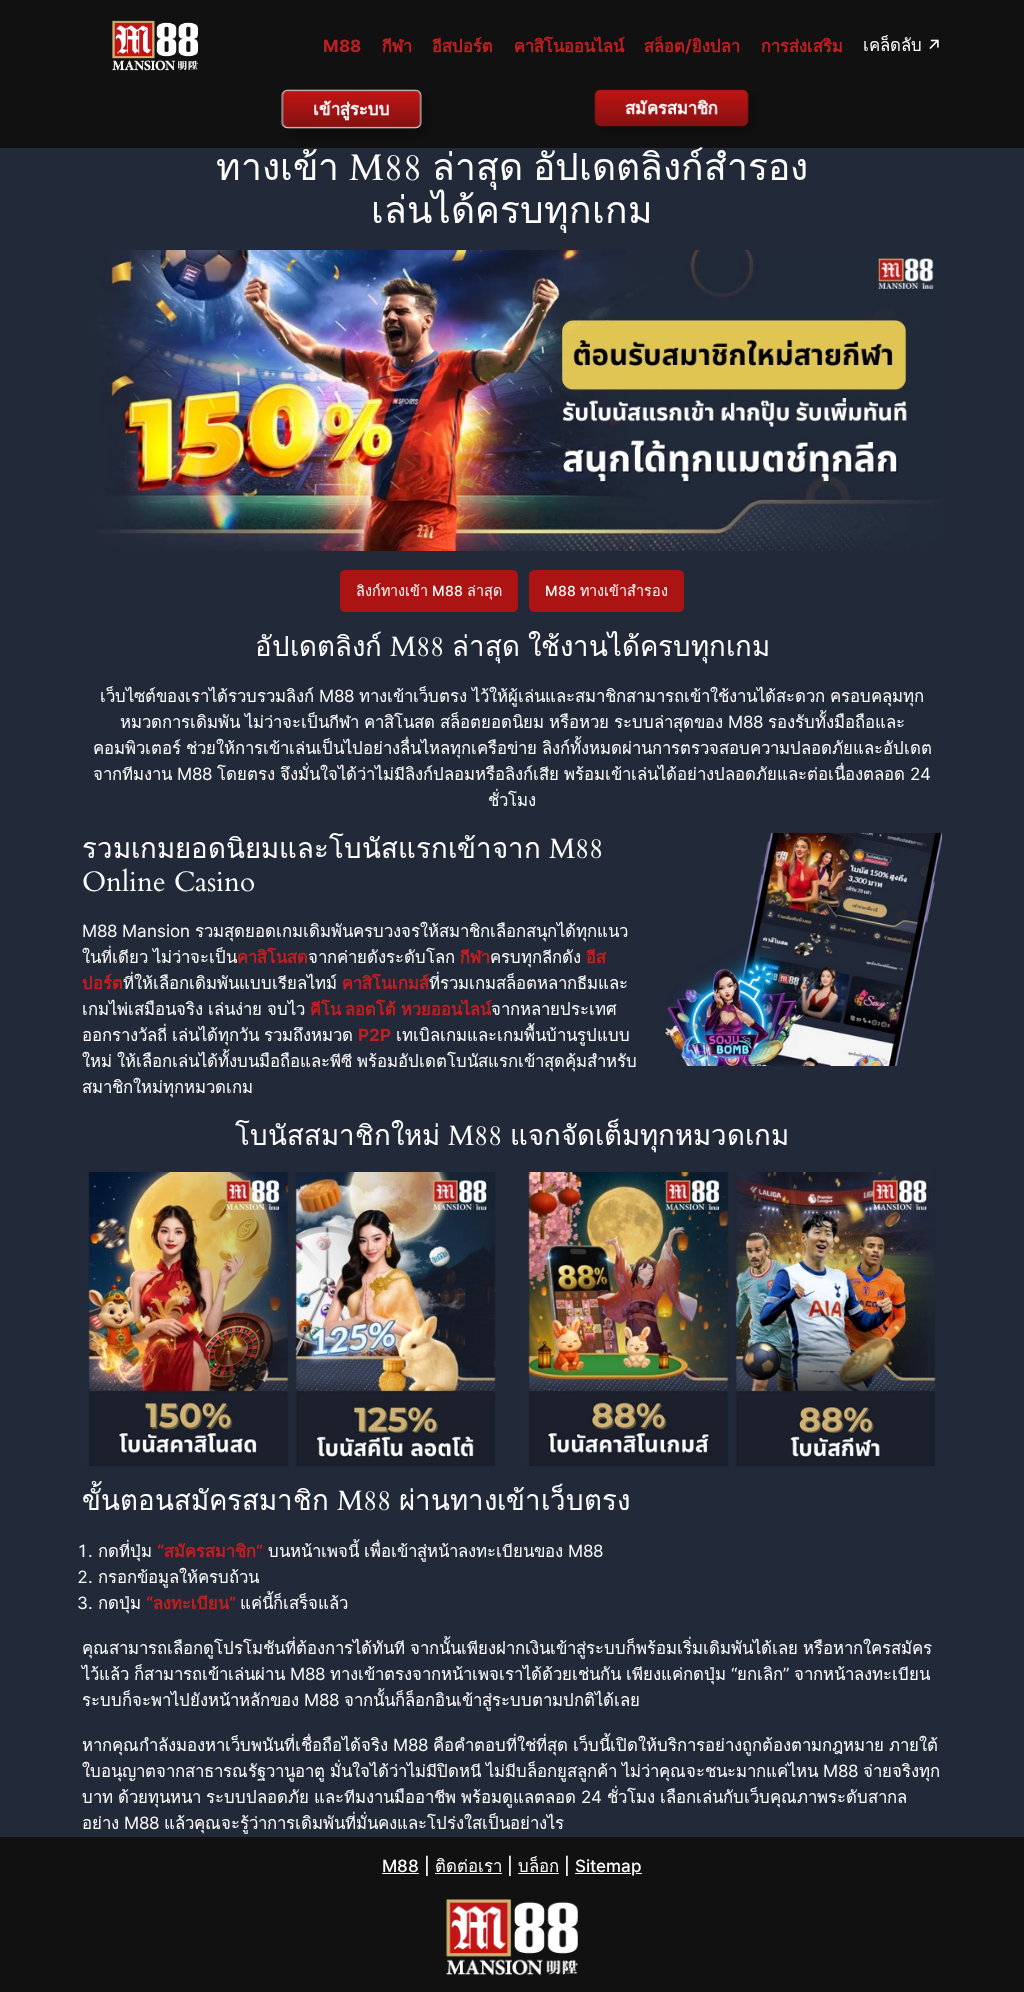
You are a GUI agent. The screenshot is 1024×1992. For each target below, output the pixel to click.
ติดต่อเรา (468, 1866)
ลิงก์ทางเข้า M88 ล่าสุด (429, 590)
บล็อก (538, 1866)
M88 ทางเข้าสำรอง (606, 590)
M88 (400, 1866)
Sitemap (608, 1866)
